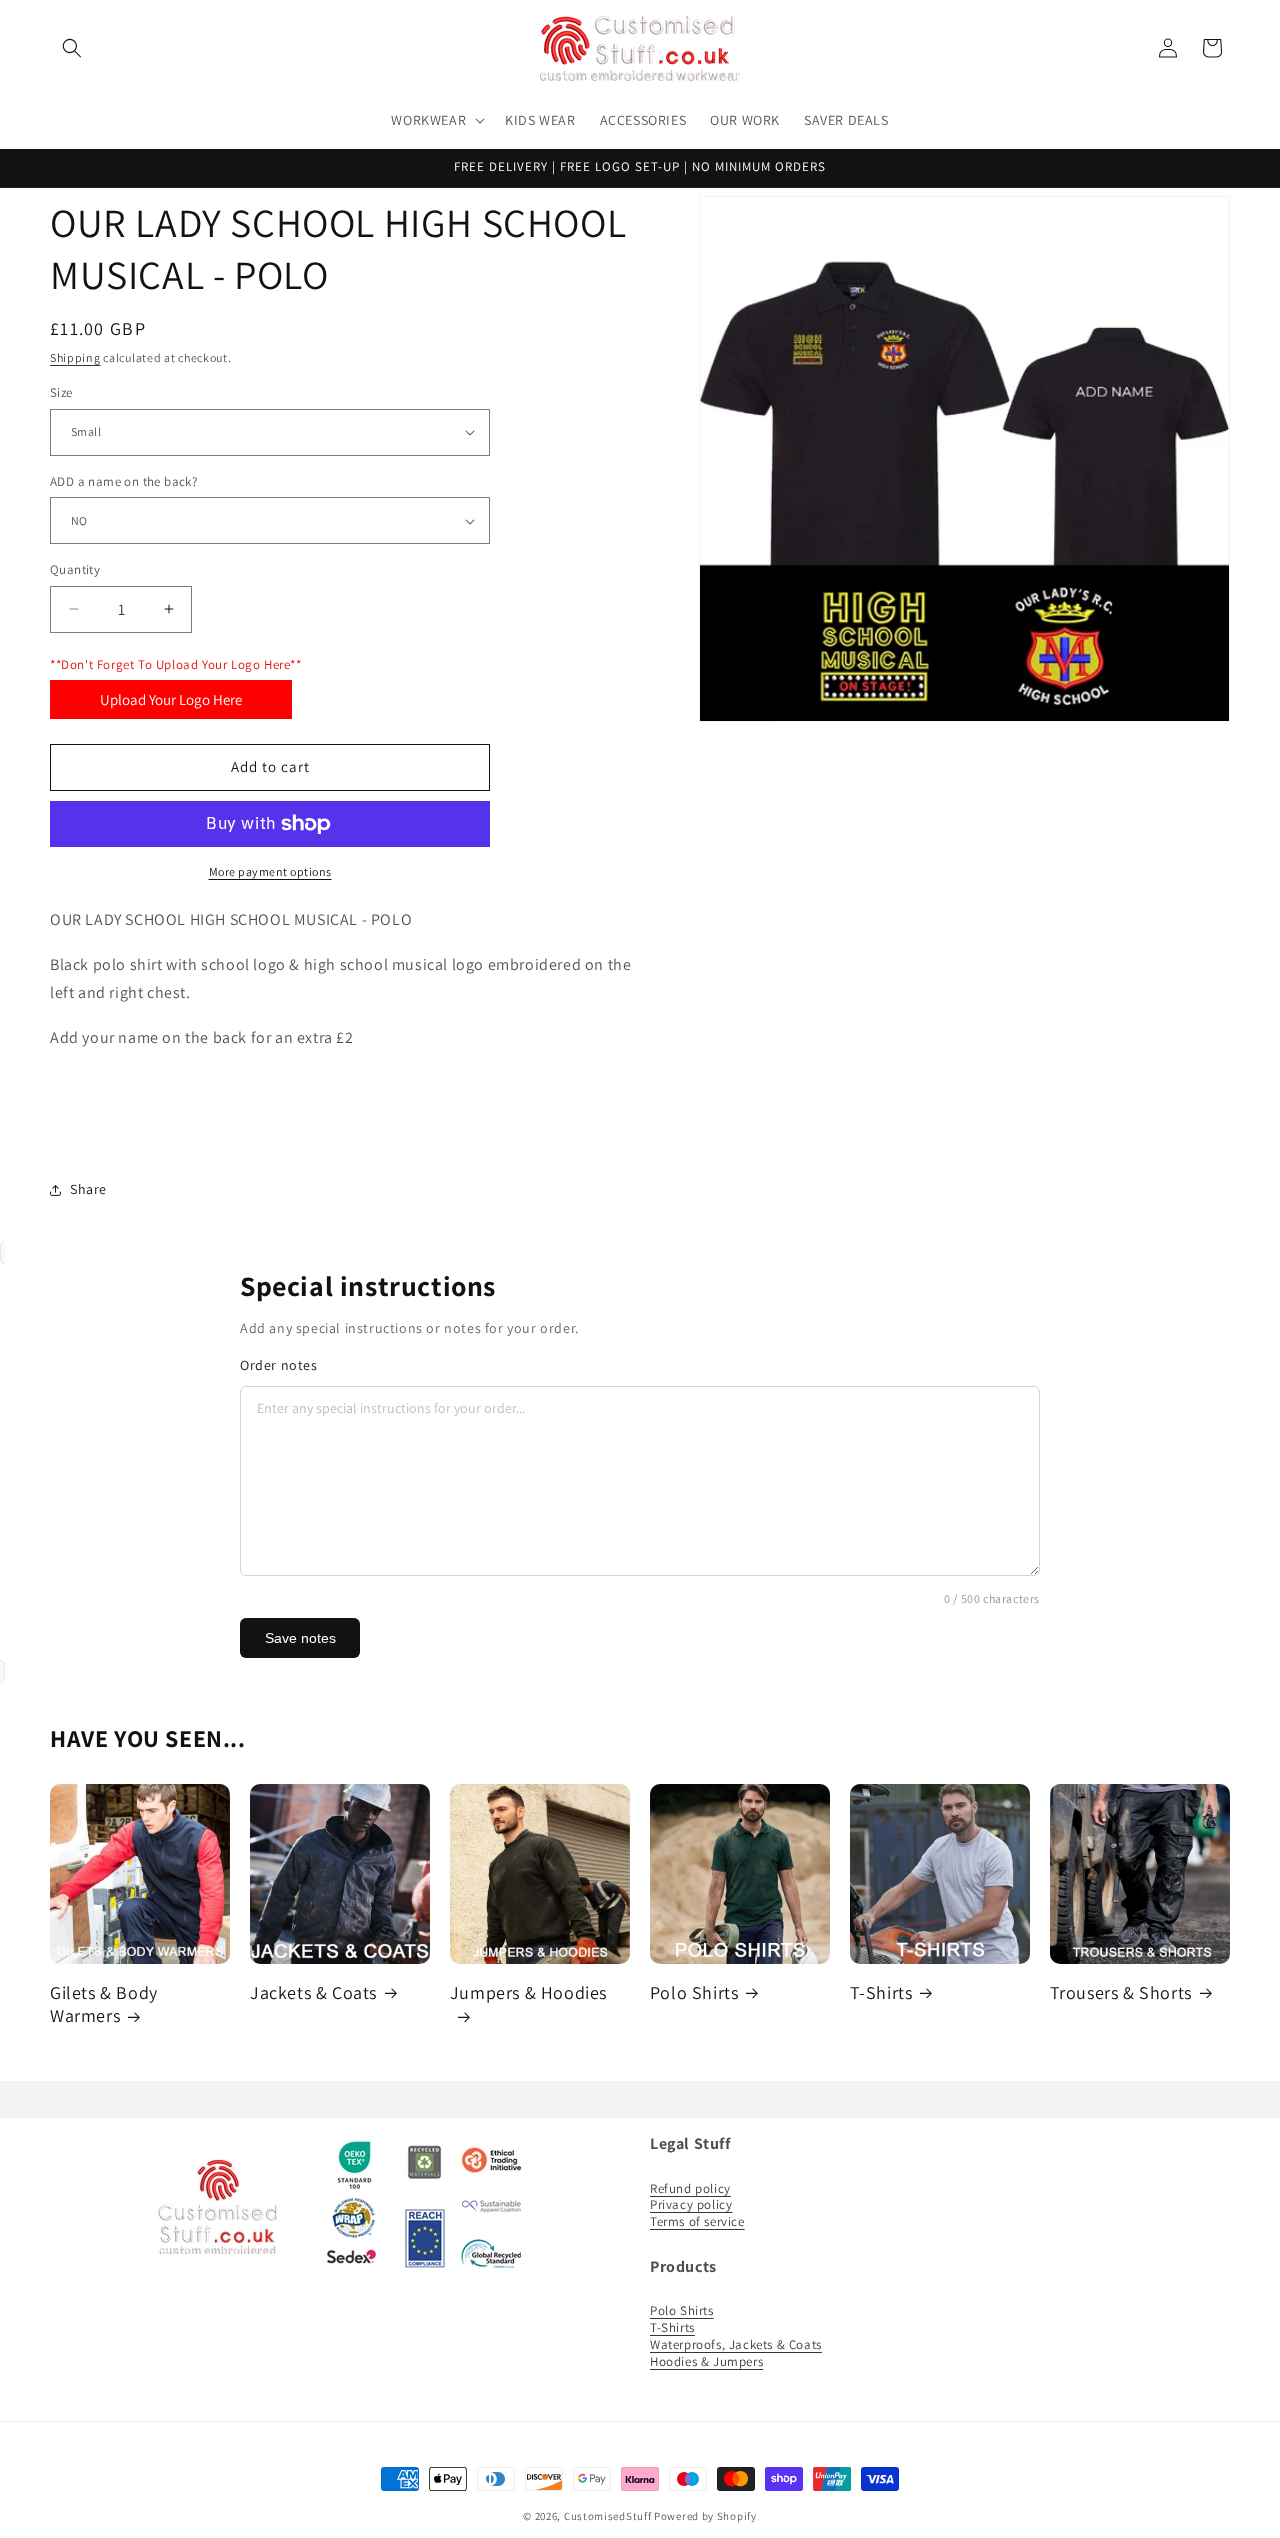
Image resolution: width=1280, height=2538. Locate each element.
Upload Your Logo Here (171, 699)
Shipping (75, 357)
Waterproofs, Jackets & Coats (736, 2344)
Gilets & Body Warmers (104, 2004)
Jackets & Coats (313, 1992)
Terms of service (697, 2221)
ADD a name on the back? (123, 481)
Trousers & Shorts (1121, 1992)
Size (61, 392)
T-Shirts (881, 1992)
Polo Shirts (694, 1992)
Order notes (279, 1365)
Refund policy (690, 2187)
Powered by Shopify (705, 2516)
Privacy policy (691, 2204)
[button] (72, 48)
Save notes (300, 1638)
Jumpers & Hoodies (528, 1992)
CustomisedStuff (608, 2516)
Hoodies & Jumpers (706, 2361)
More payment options (270, 871)
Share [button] (88, 1189)
